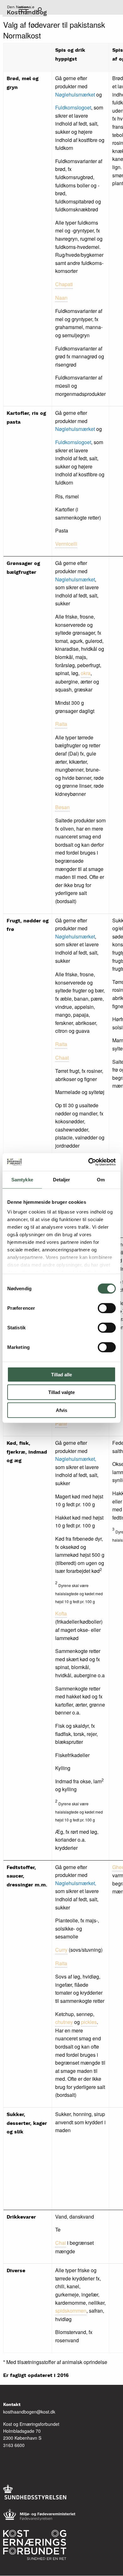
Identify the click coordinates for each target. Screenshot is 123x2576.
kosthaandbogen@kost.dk (29, 2412)
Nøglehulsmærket (76, 94)
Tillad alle (61, 1374)
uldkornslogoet (75, 107)
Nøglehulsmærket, (76, 1459)
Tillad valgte (61, 1392)
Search (39, 10)
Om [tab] (101, 1179)
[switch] (107, 1308)
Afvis (61, 1410)
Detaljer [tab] (62, 1179)
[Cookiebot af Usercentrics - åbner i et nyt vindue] (88, 1162)
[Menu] (23, 10)
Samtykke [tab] (22, 1179)
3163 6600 (14, 2445)
